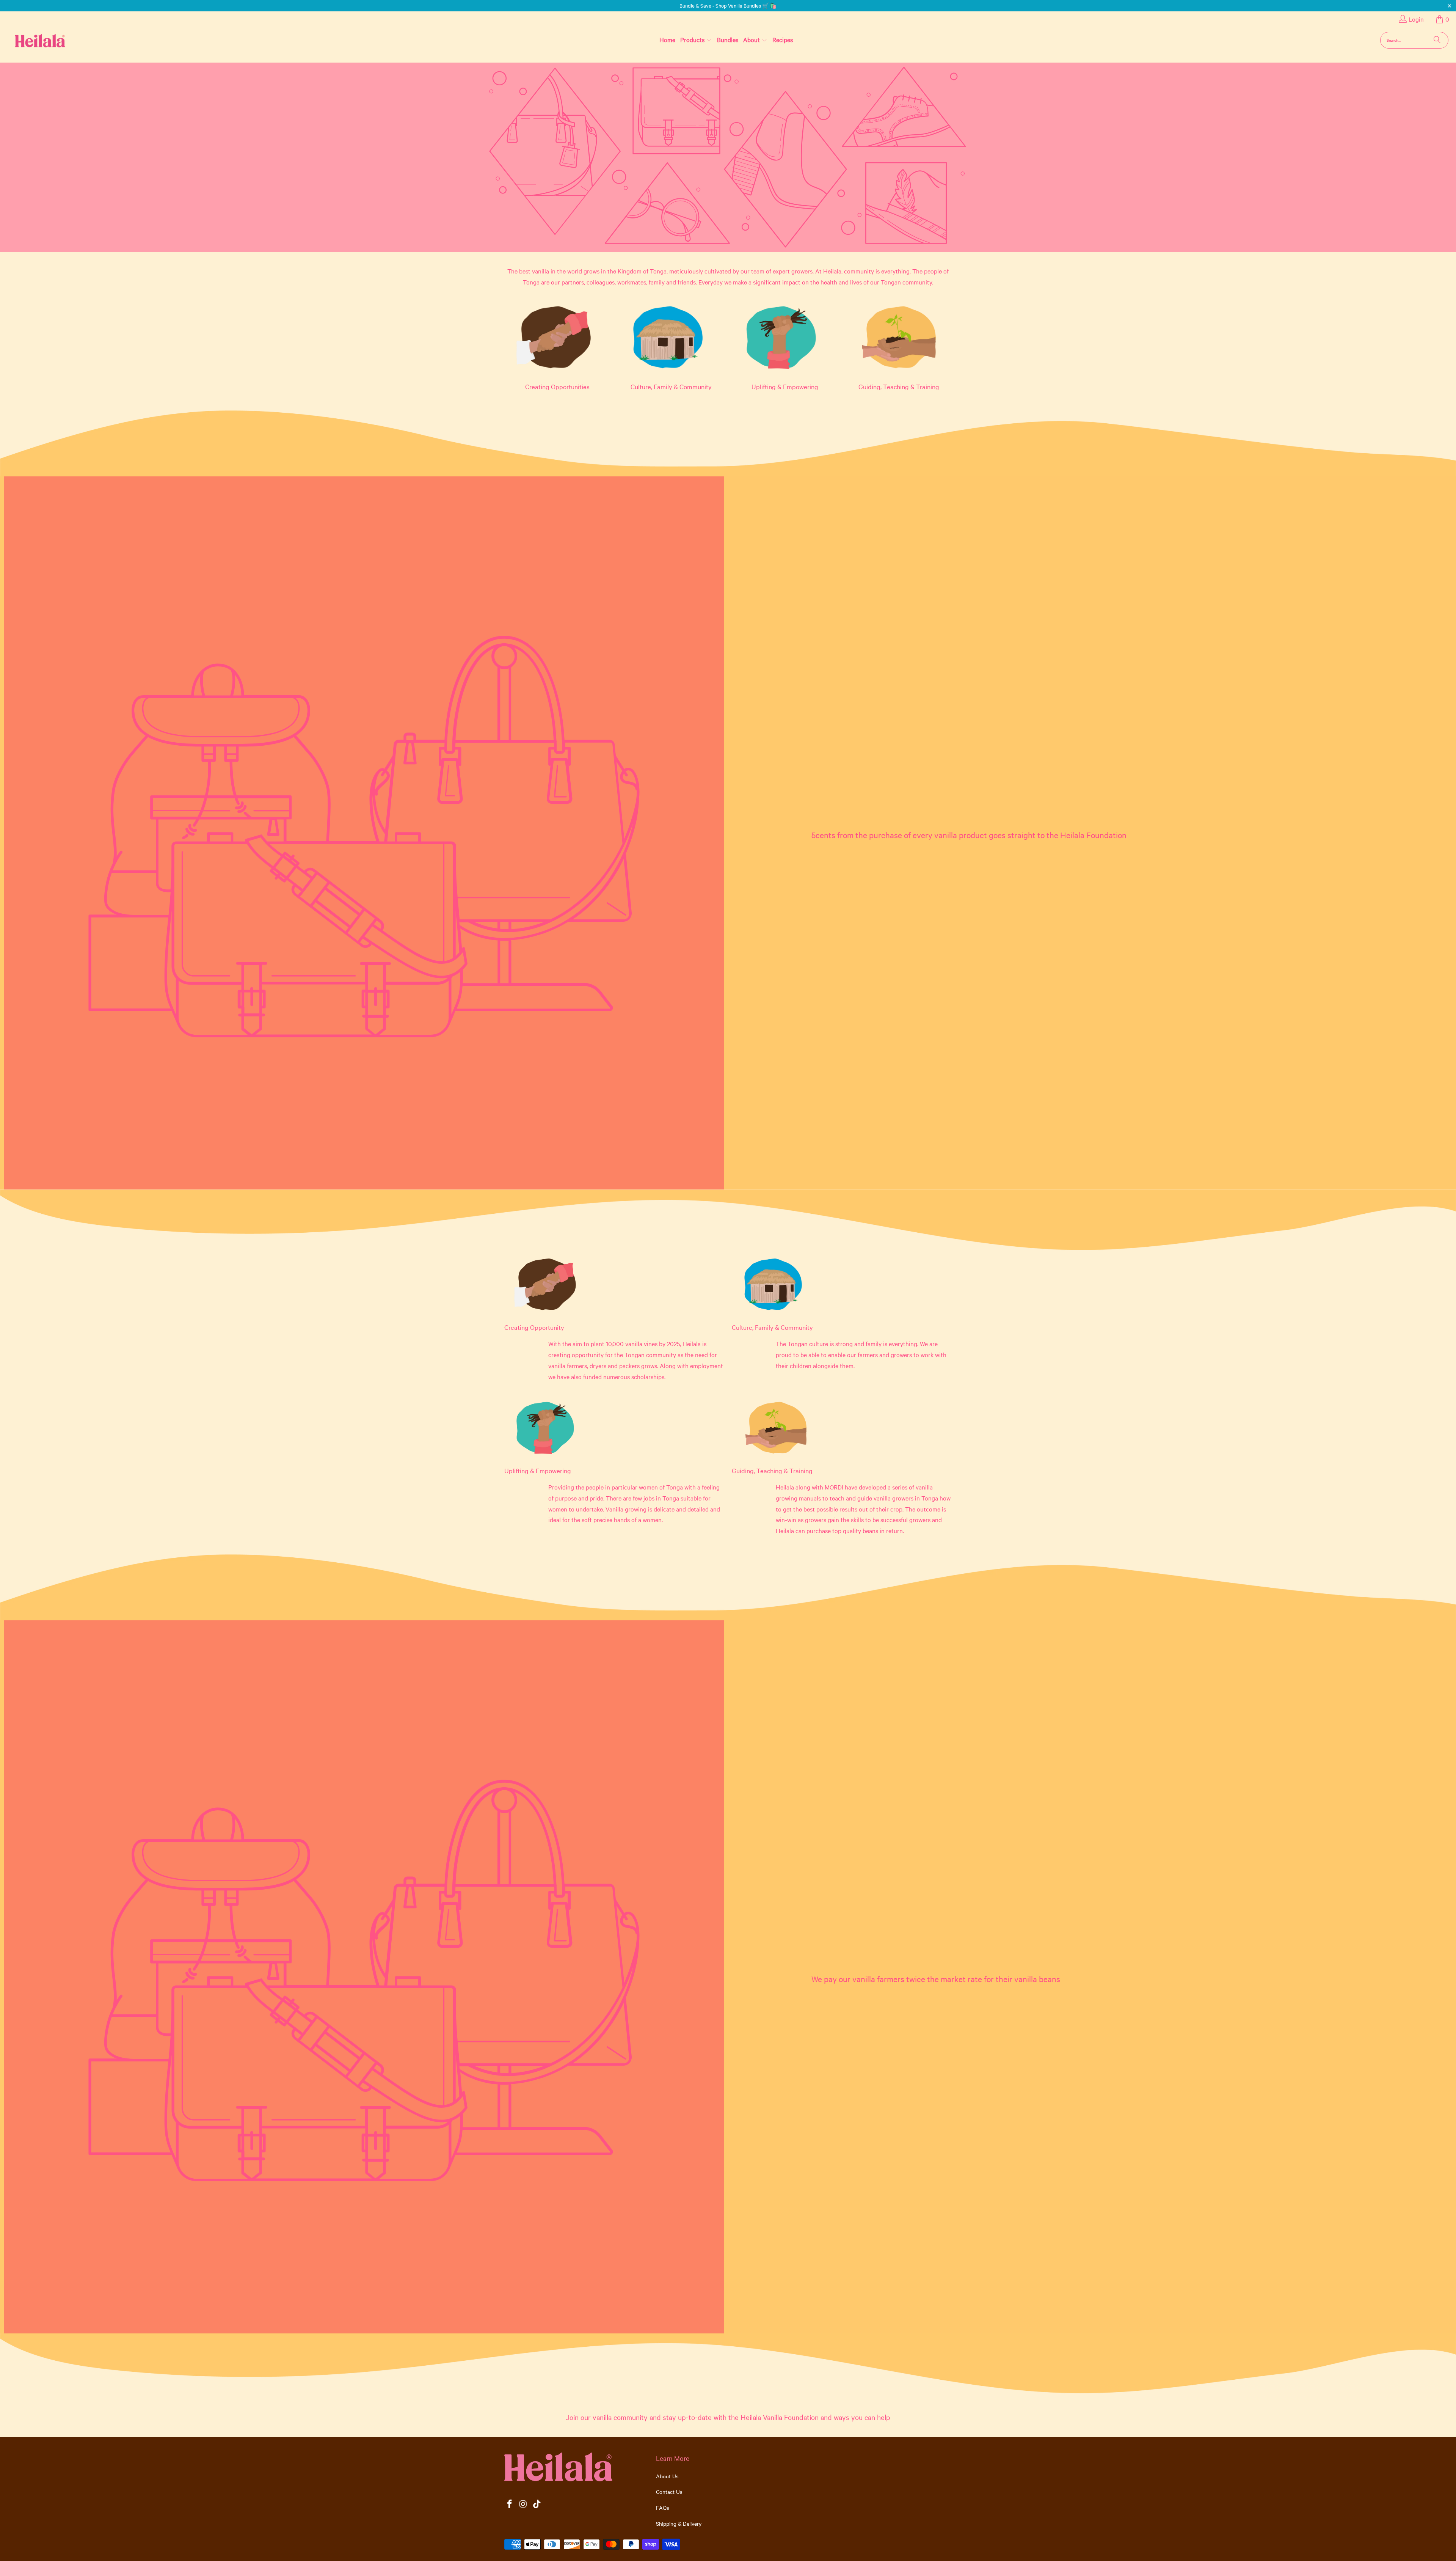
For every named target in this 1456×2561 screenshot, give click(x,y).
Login (1416, 19)
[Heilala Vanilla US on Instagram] (524, 2504)
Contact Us (669, 2492)
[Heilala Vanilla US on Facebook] (510, 2504)
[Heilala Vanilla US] (28, 40)
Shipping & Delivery (679, 2523)
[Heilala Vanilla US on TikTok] (537, 2504)
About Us (667, 2476)
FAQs (663, 2508)
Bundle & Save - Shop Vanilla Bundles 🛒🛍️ (728, 5)
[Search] (1437, 40)
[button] (696, 40)
